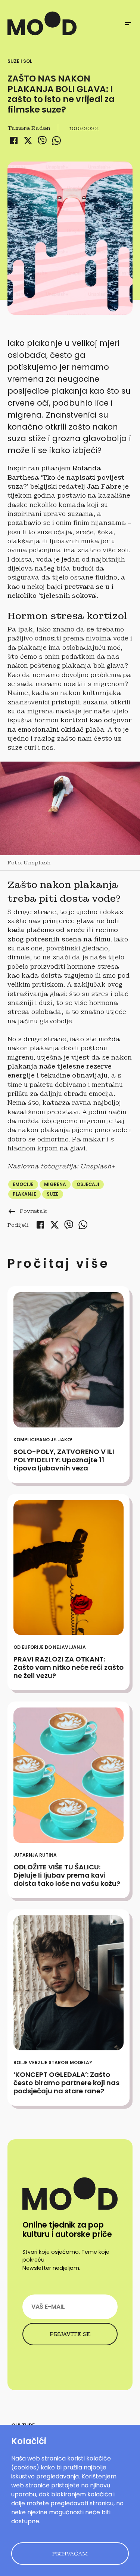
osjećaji (88, 1184)
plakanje (24, 1194)
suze (53, 1194)
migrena (55, 1184)
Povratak (27, 1211)
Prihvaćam (70, 2554)
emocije (23, 1184)
